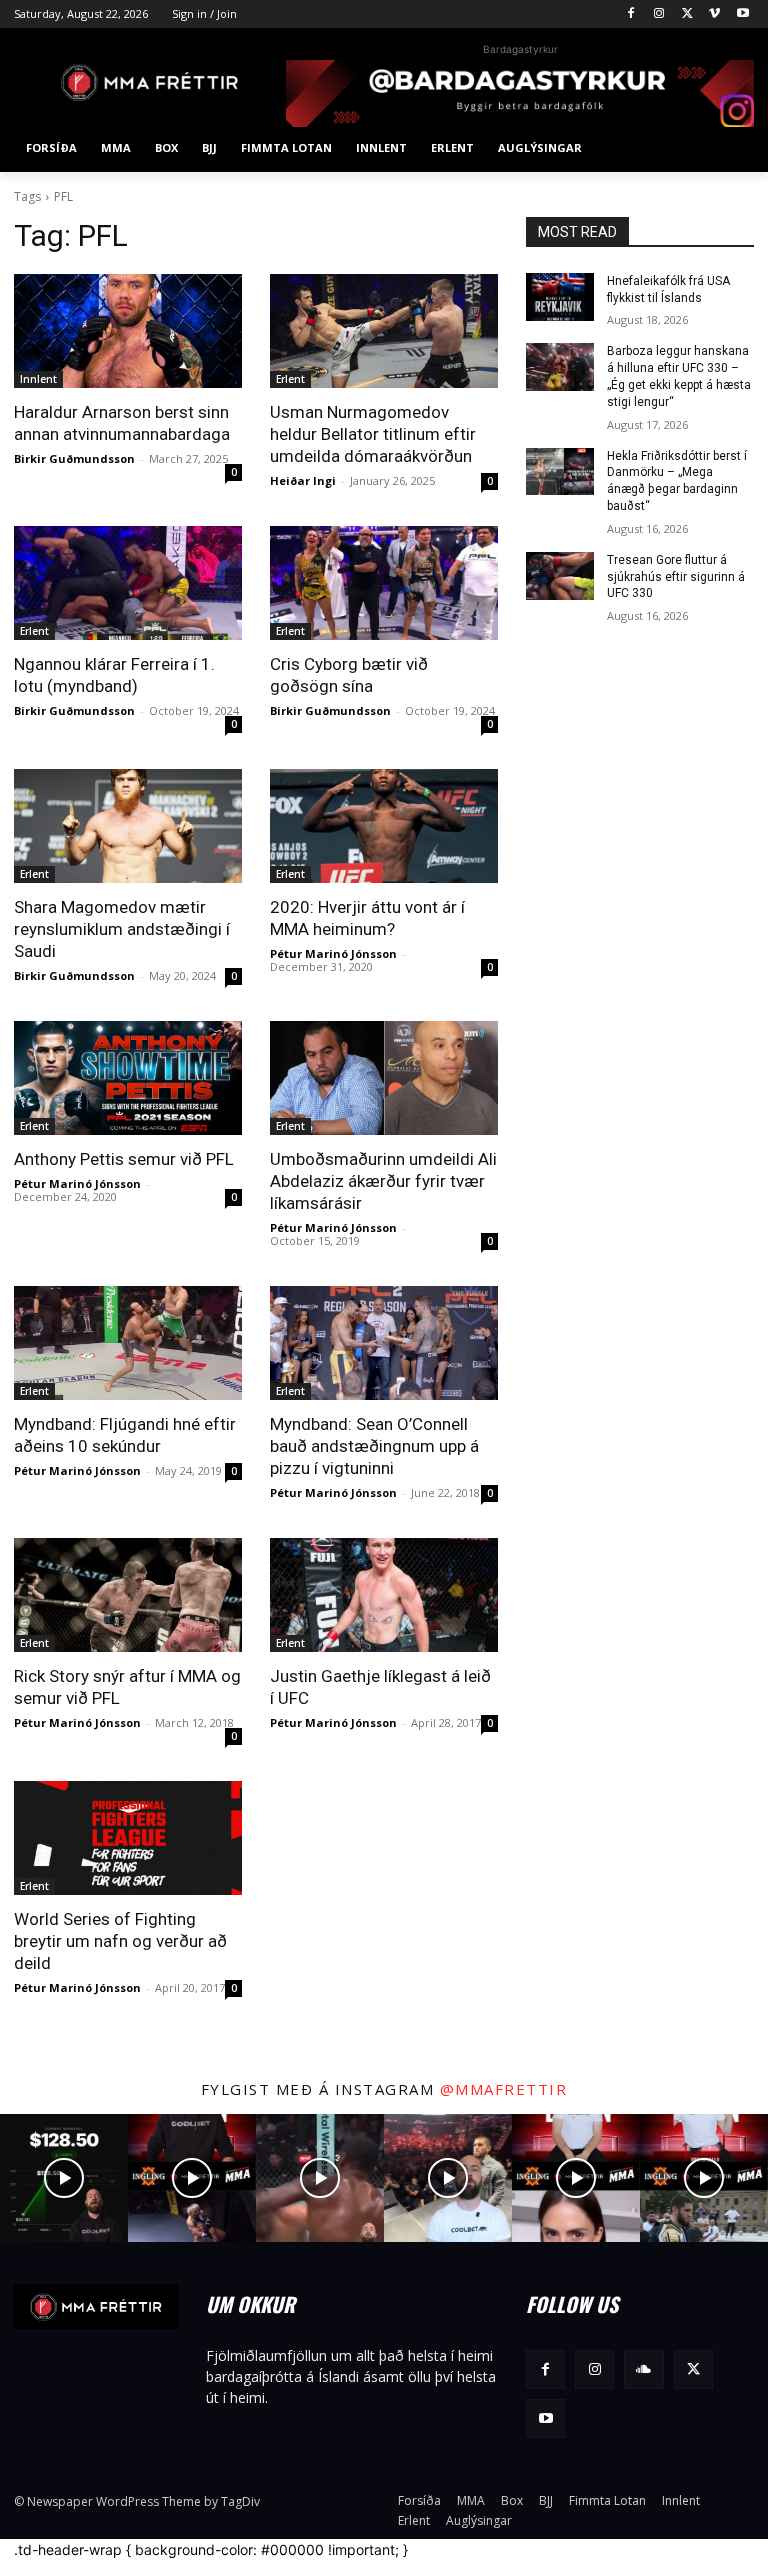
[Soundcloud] (643, 2369)
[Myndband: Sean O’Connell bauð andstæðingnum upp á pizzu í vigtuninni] (384, 1343)
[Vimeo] (714, 14)
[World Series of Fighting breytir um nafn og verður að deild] (128, 1838)
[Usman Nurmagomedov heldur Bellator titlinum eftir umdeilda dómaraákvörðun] (384, 331)
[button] (730, 148)
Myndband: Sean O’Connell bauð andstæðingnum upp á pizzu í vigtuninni (374, 1446)
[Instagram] (659, 14)
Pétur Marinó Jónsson (333, 953)
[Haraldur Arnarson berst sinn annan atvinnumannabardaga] (128, 331)
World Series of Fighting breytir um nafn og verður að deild (120, 1941)
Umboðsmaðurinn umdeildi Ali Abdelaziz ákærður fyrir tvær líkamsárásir (383, 1181)
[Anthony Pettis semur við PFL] (128, 1078)
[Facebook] (631, 14)
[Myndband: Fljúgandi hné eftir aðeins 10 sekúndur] (128, 1343)
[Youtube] (742, 14)
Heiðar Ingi (303, 480)
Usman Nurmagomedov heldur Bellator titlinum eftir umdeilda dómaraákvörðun (373, 434)
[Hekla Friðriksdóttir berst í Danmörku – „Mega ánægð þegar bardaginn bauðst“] (560, 472)
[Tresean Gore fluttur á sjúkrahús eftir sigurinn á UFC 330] (560, 576)
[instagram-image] (64, 2178)
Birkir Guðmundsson (74, 458)
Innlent (38, 379)
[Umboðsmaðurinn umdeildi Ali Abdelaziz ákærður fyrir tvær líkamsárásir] (384, 1078)
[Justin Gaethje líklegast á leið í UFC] (384, 1595)
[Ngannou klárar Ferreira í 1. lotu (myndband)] (128, 583)
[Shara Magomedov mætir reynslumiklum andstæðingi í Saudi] (128, 826)
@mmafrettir (504, 2089)
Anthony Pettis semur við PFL (124, 1159)
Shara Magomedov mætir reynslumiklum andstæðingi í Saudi (122, 929)
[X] (687, 14)
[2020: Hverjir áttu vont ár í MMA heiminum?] (384, 826)
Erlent (290, 379)
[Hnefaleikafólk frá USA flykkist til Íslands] (560, 297)
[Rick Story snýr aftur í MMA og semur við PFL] (128, 1595)
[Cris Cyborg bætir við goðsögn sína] (384, 583)
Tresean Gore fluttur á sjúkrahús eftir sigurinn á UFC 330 (676, 577)
